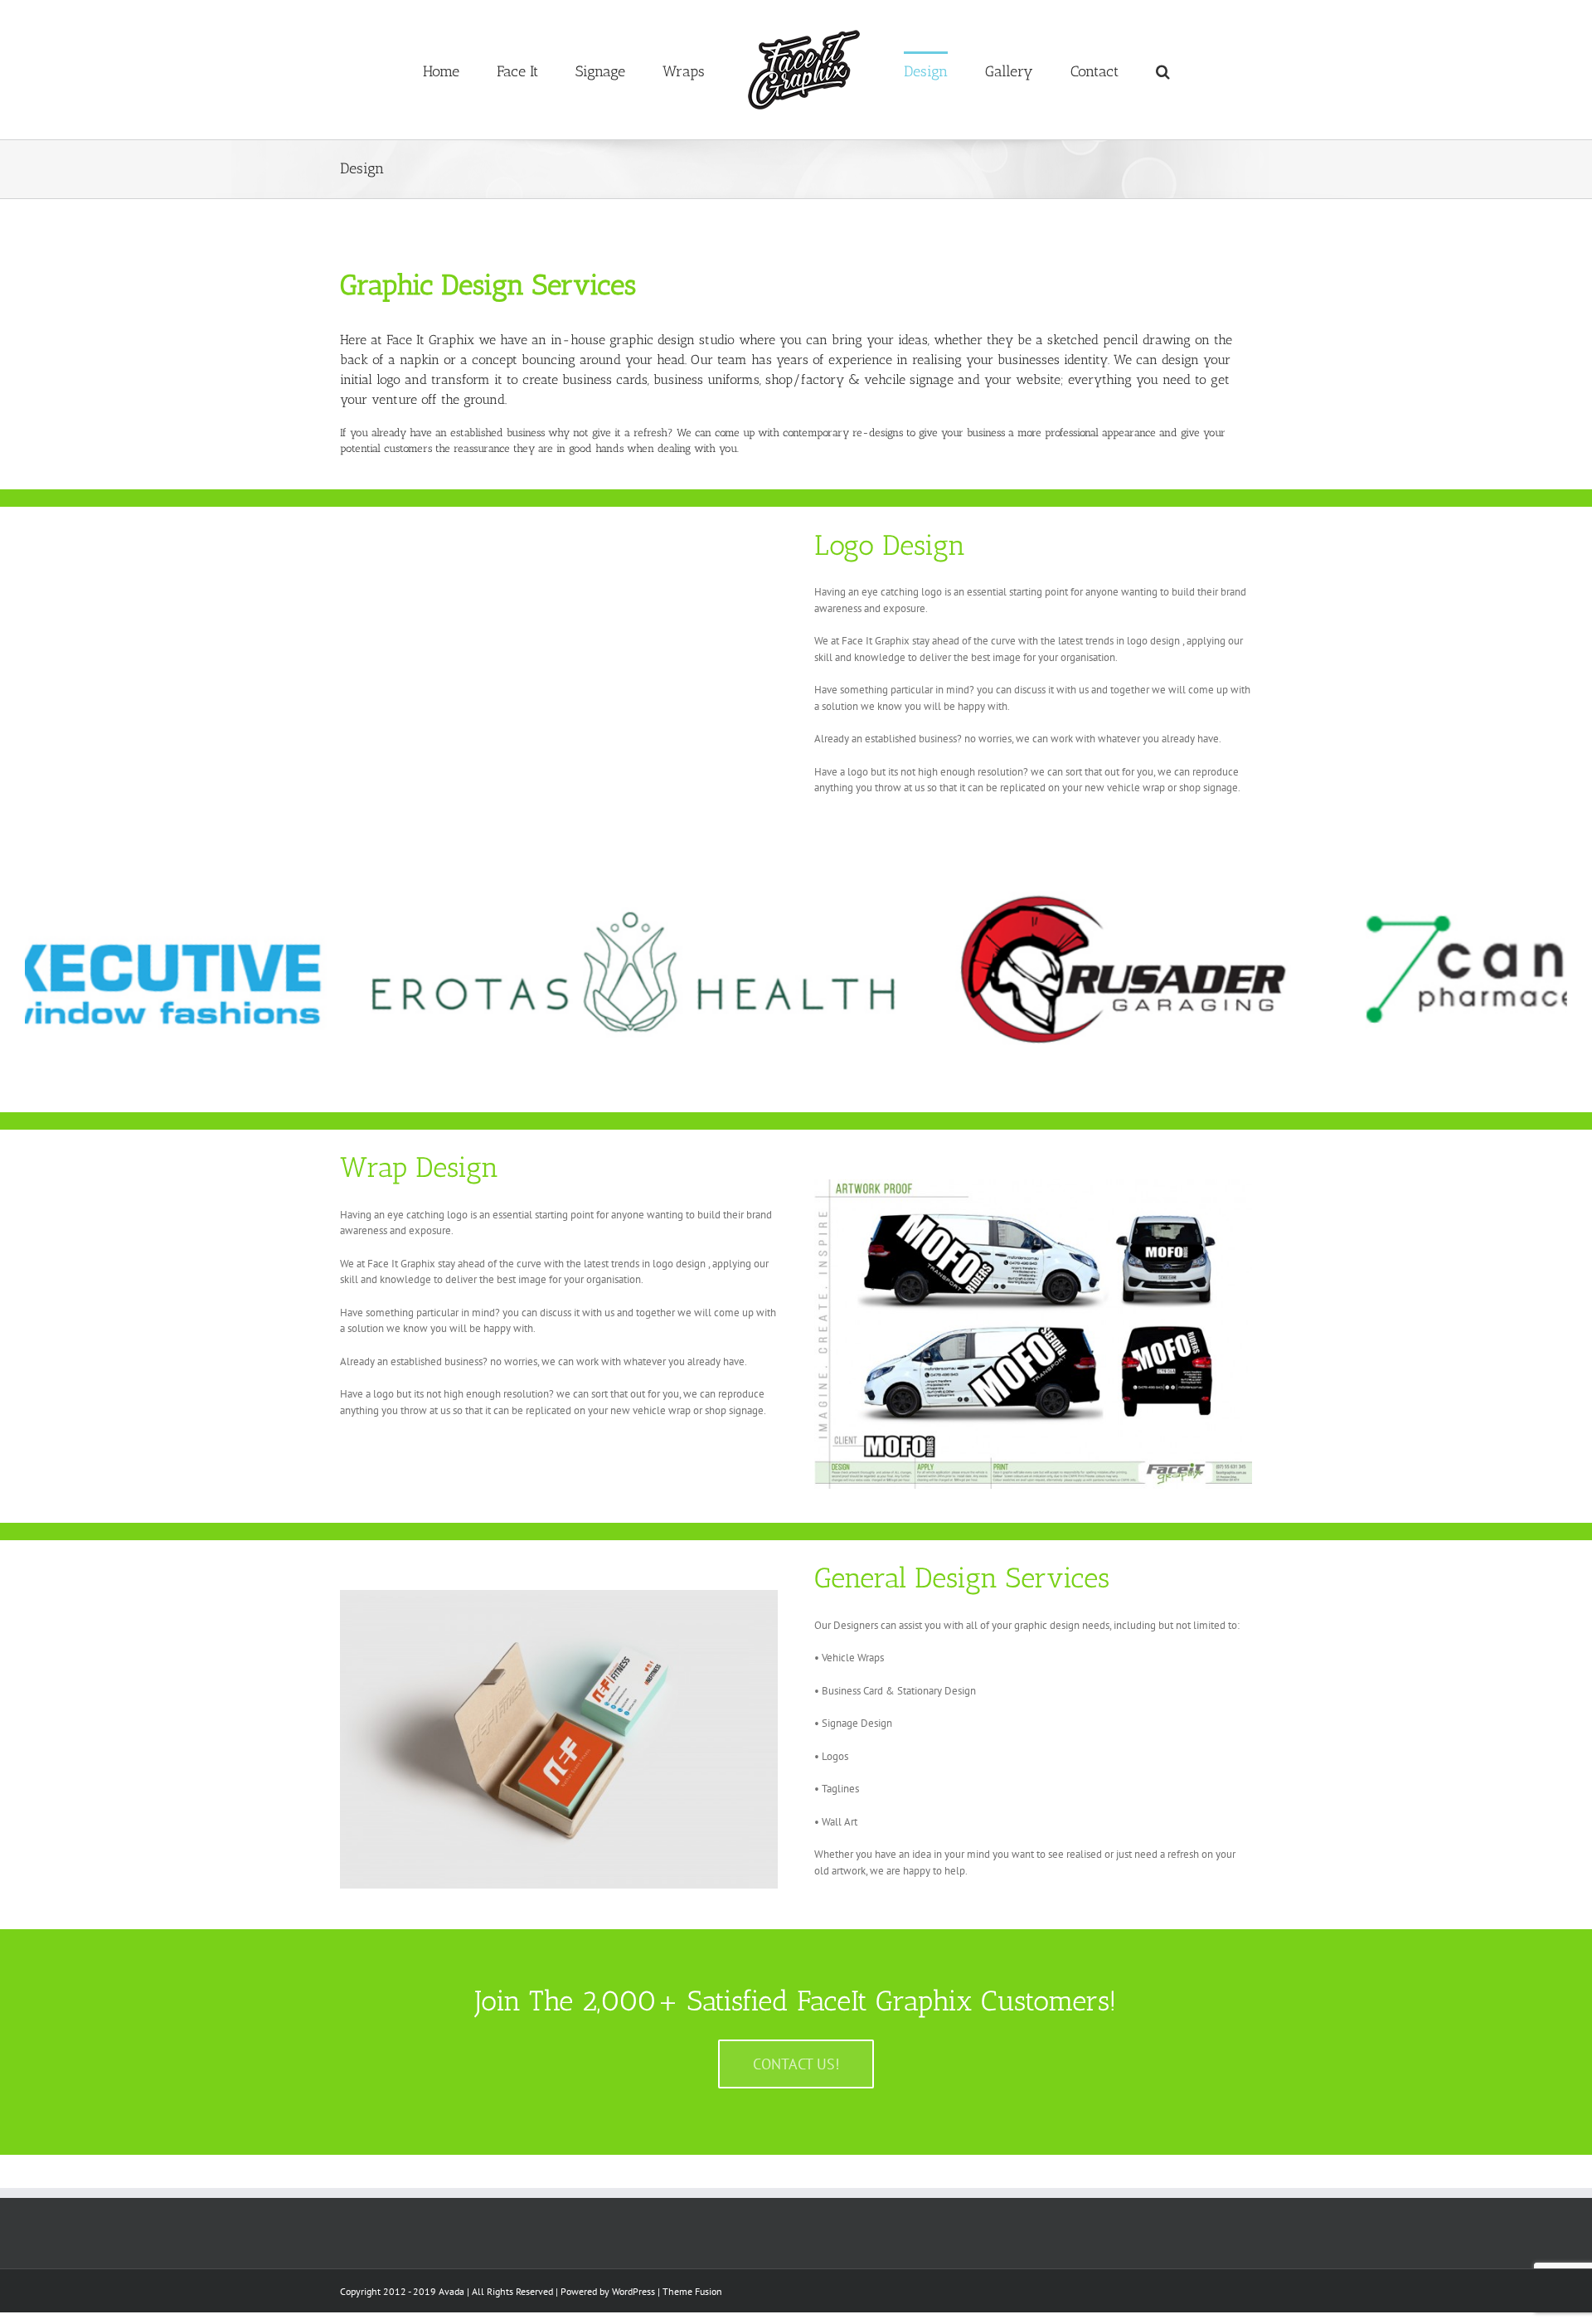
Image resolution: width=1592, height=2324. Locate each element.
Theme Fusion (692, 2291)
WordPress (633, 2291)
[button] (1086, 70)
